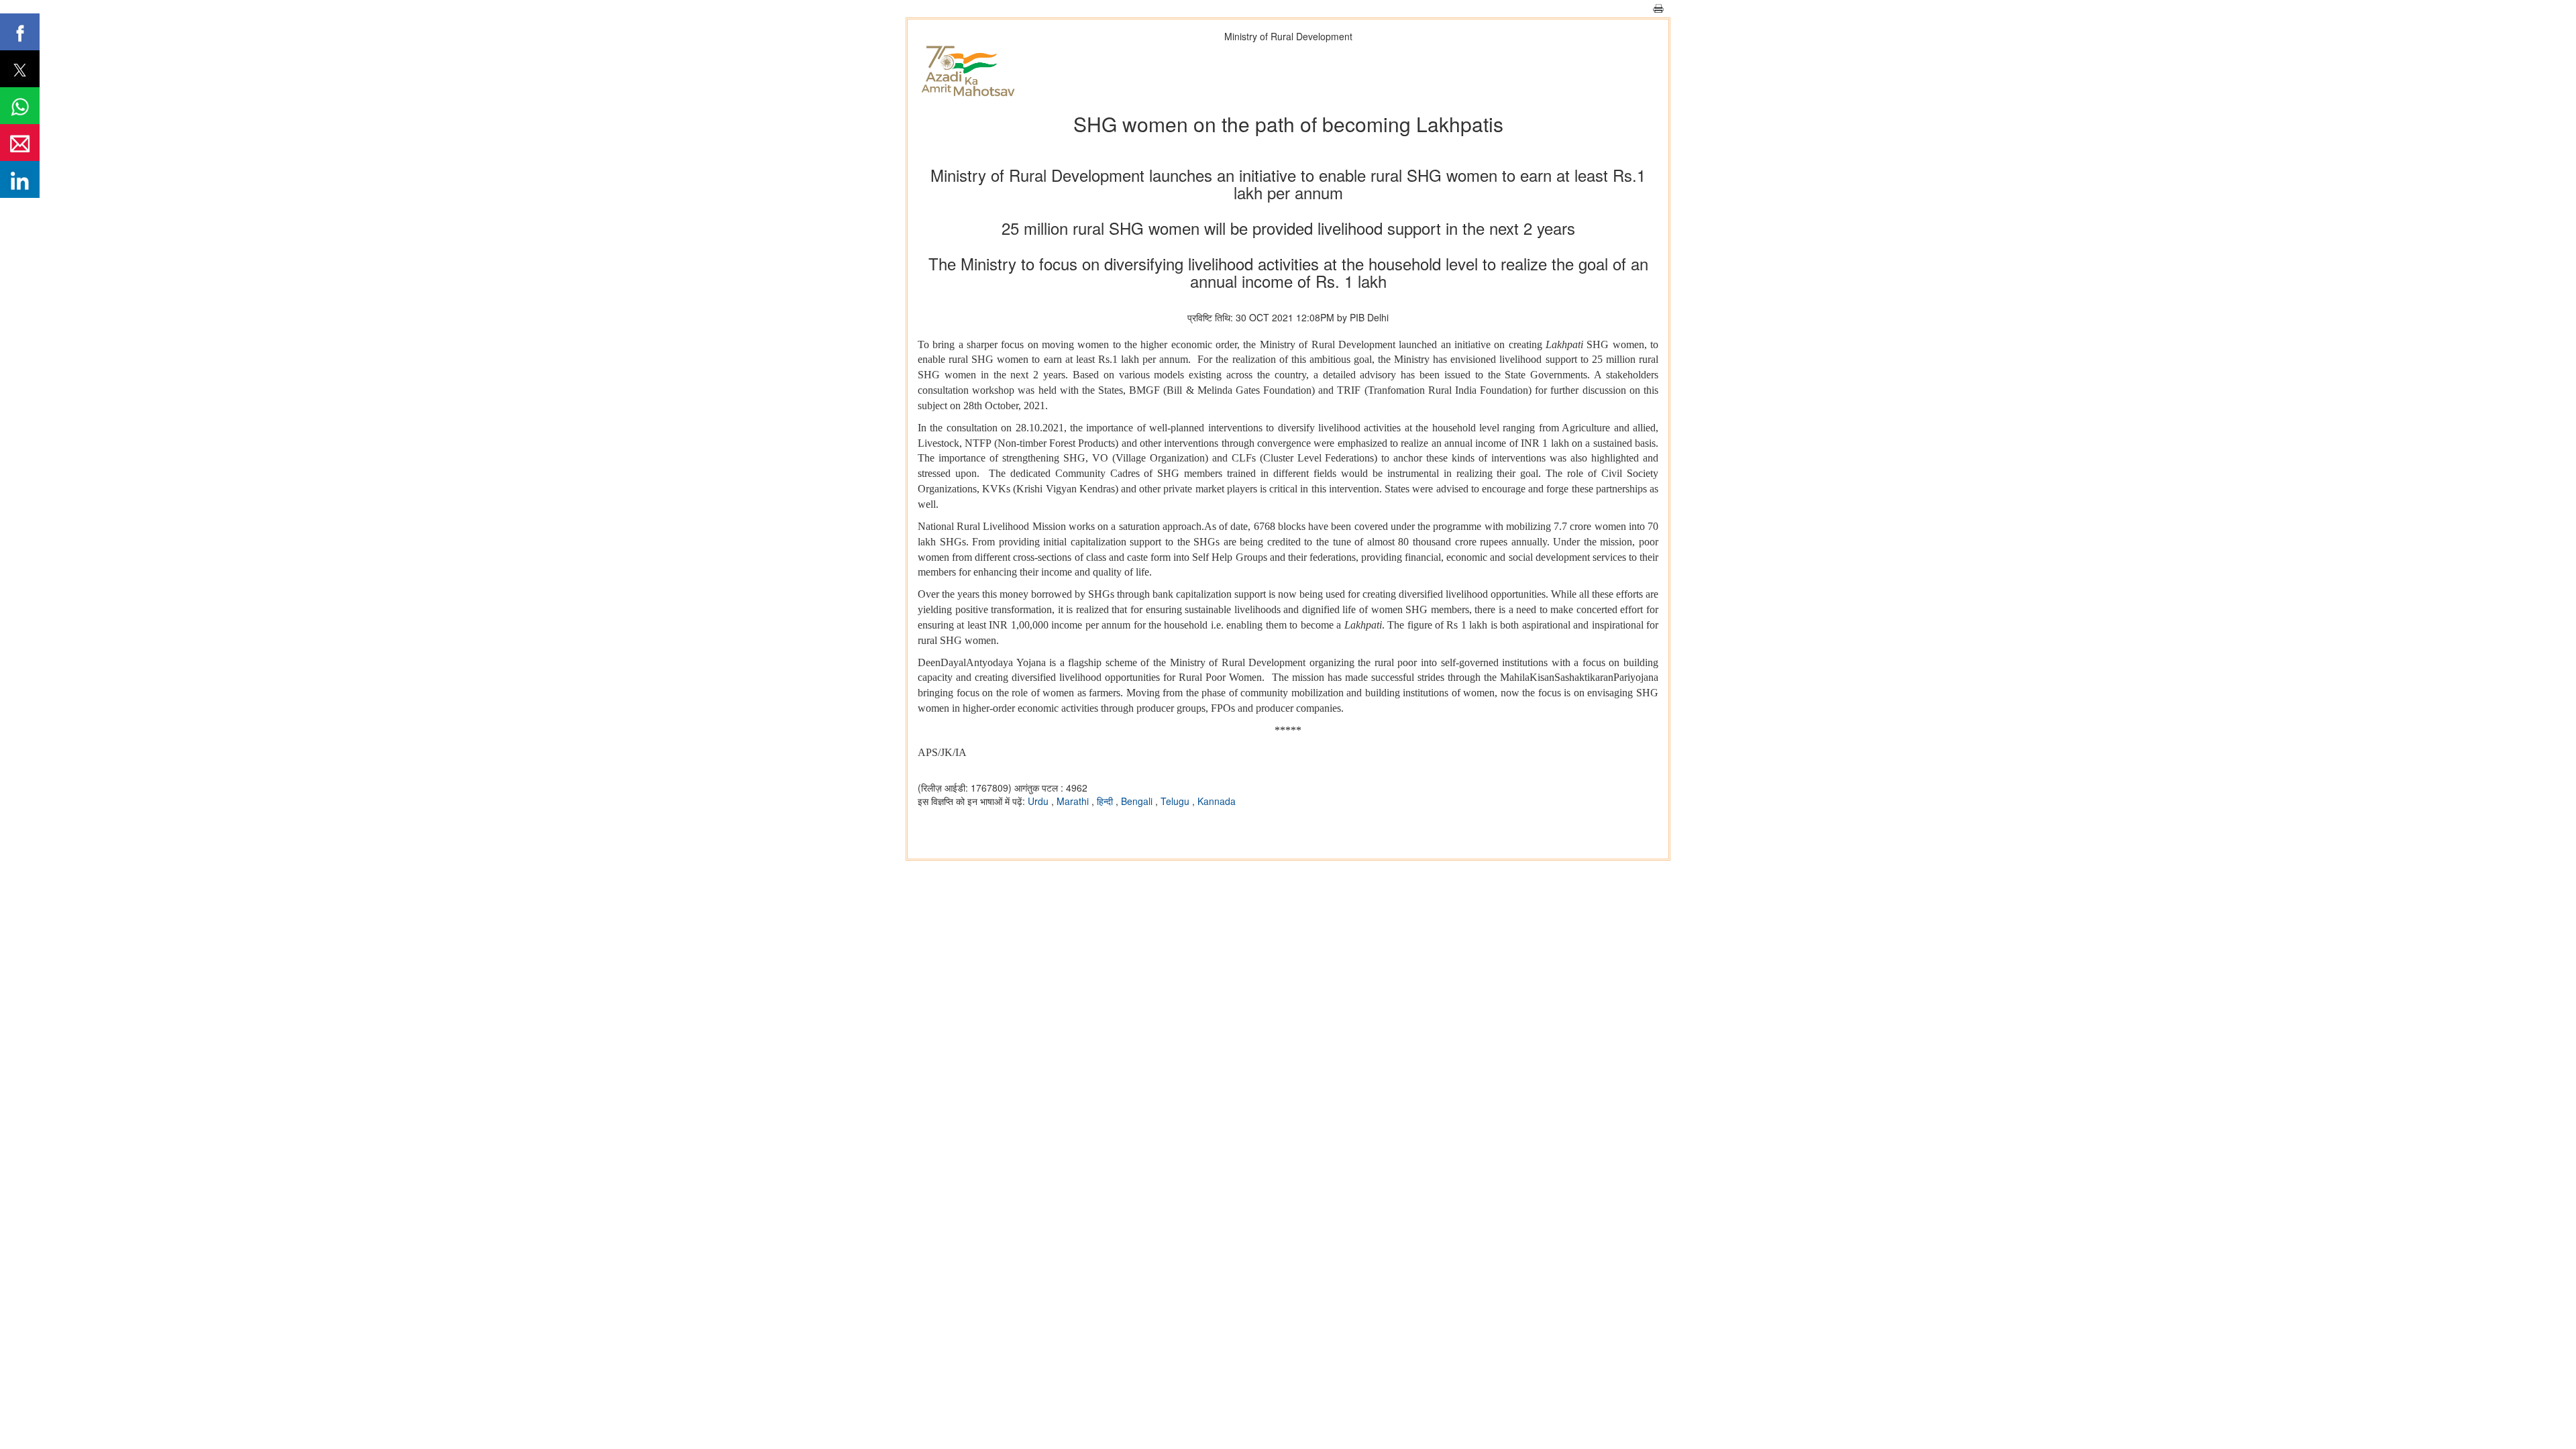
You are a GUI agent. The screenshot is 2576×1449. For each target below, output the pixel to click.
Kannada (1217, 801)
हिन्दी (1106, 801)
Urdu (1039, 801)
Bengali (1138, 801)
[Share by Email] (20, 143)
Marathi (1074, 801)
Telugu (1176, 801)
